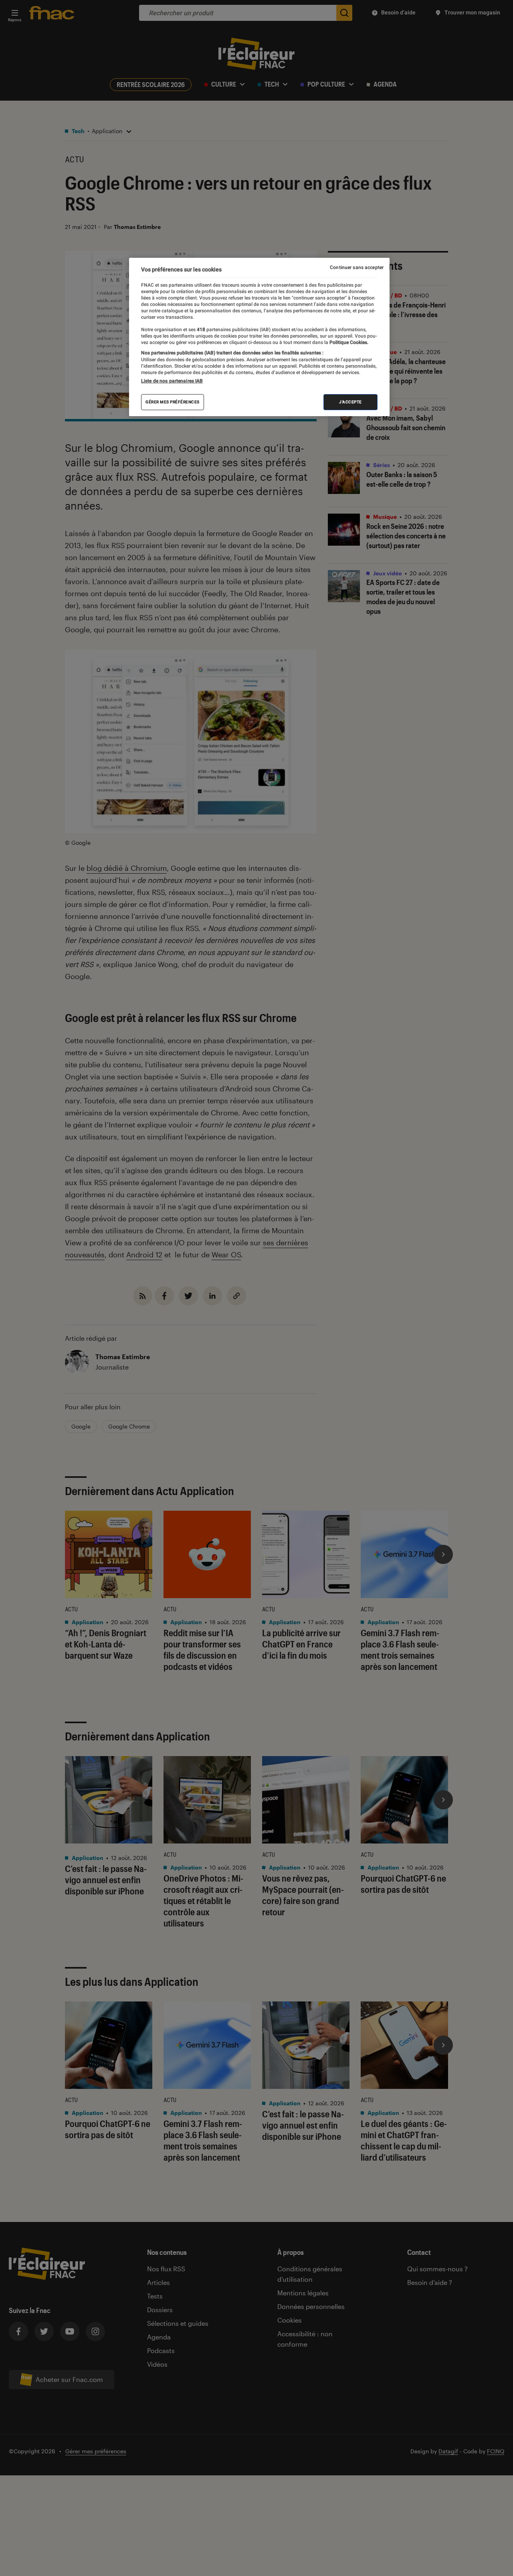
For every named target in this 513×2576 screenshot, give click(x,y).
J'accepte (350, 402)
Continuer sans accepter (357, 267)
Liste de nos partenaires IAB (172, 380)
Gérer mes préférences (173, 402)
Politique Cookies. (348, 342)
